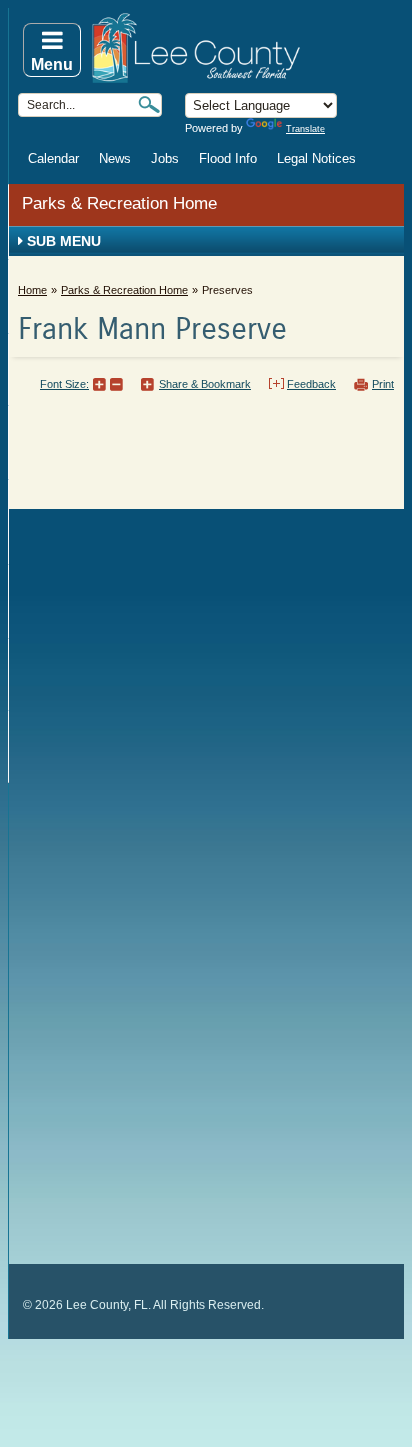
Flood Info (228, 158)
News (115, 158)
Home (32, 290)
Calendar (53, 158)
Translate (305, 129)
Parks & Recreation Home (119, 203)
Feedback (311, 384)
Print (383, 384)
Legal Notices (316, 158)
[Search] (149, 104)
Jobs (165, 158)
